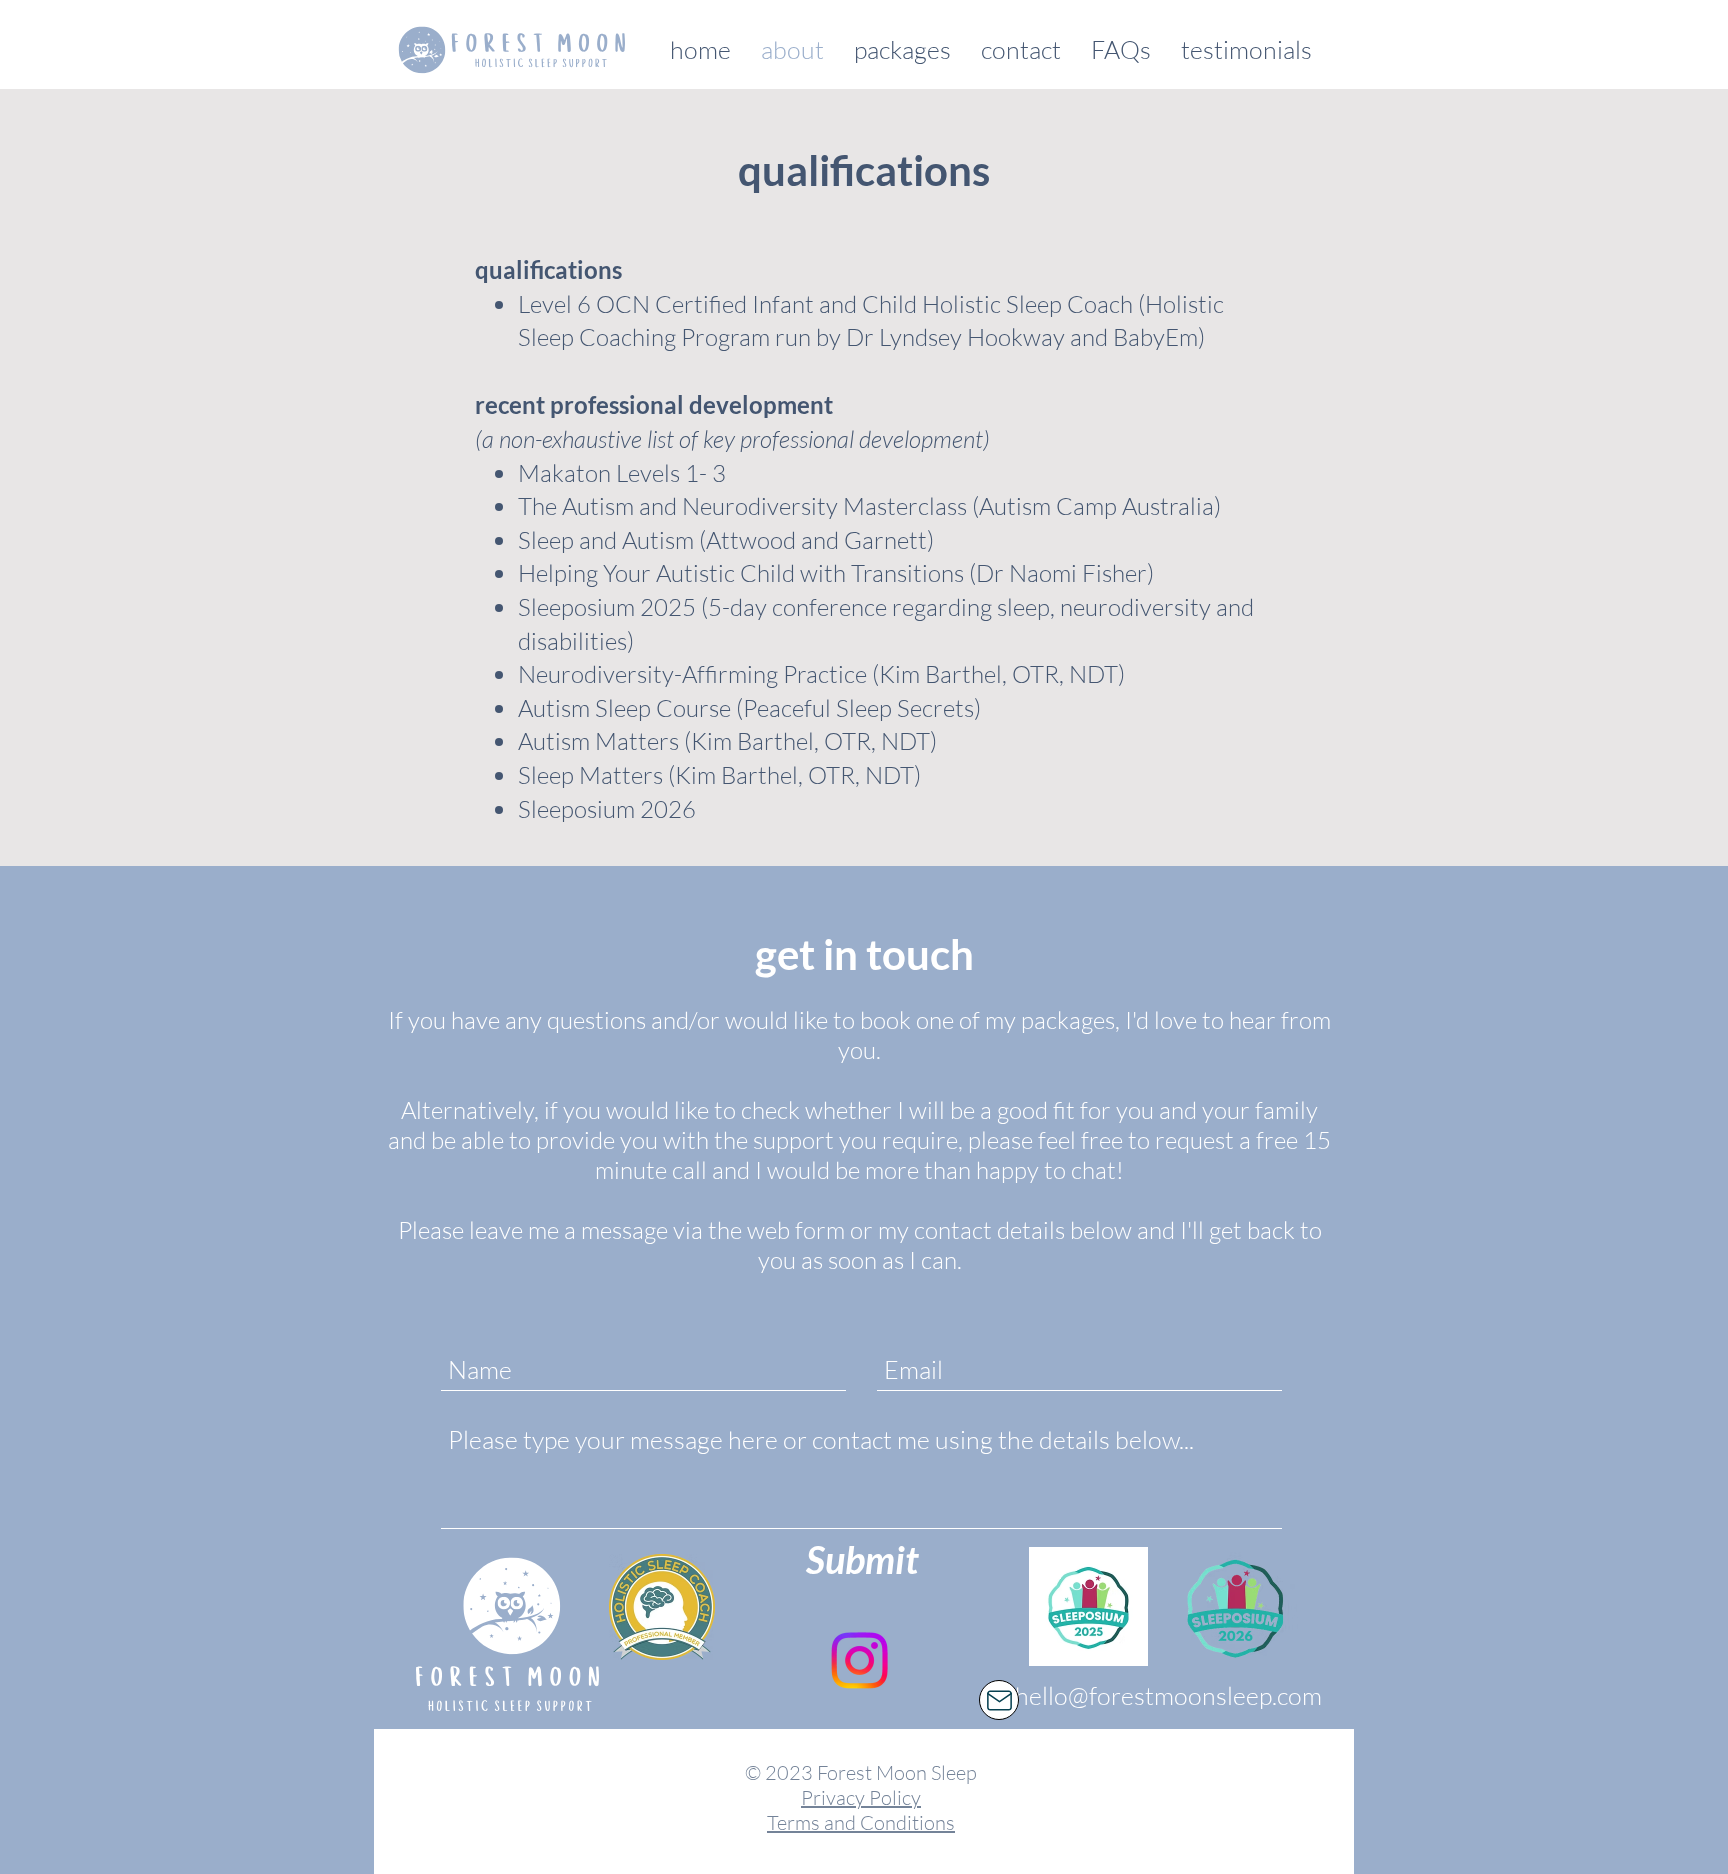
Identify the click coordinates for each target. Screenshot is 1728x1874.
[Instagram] (859, 1660)
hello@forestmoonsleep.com (1168, 1695)
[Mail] (999, 1700)
